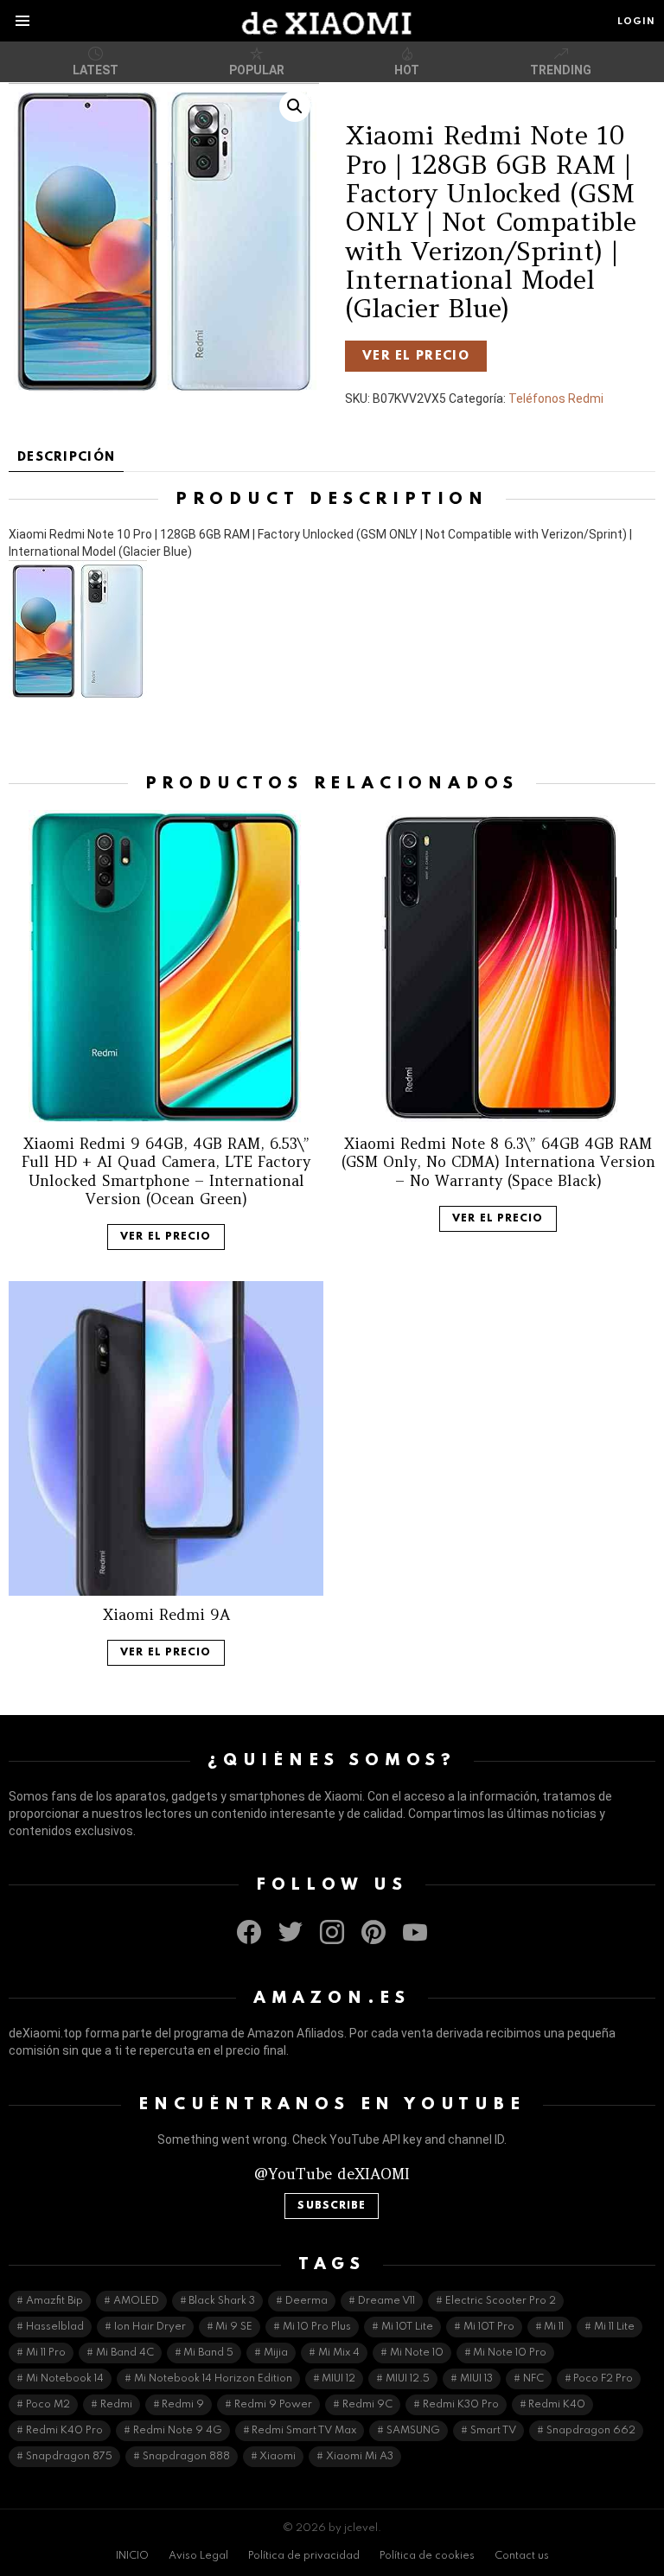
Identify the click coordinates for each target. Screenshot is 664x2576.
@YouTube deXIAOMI (332, 2174)
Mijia (276, 2353)
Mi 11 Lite (614, 2327)
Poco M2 (48, 2405)
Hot (407, 70)
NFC (533, 2379)
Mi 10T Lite (407, 2327)
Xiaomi (278, 2457)
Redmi (116, 2405)
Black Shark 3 (222, 2301)
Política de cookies (427, 2556)
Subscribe (332, 2206)
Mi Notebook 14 (65, 2379)
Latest (96, 70)
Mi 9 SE (234, 2327)
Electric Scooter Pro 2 (501, 2301)
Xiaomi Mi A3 (360, 2457)
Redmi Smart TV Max (304, 2431)
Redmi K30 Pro (461, 2405)
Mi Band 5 (208, 2353)
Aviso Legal (198, 2556)
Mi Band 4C (125, 2353)
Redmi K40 (557, 2405)
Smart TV (493, 2431)
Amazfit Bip (54, 2301)
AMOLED (136, 2301)
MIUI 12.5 (408, 2379)
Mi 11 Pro (46, 2353)
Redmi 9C (367, 2405)
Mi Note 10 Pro (510, 2353)
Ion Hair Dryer (150, 2327)
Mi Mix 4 (339, 2353)
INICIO (132, 2556)
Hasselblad (55, 2327)
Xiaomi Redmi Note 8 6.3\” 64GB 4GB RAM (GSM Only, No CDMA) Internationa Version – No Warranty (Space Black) (498, 1162)
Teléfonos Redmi (556, 399)
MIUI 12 (338, 2379)
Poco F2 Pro (603, 2379)
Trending (561, 70)
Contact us (522, 2556)
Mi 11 (554, 2327)
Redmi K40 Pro (64, 2431)
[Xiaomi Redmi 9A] (166, 1438)
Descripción (66, 457)
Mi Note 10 (417, 2353)
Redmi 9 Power (273, 2405)
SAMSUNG (413, 2431)
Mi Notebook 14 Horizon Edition (213, 2379)
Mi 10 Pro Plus (317, 2327)
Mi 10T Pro (489, 2327)
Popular (257, 70)
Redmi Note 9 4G (178, 2431)
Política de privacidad (304, 2556)
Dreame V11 (386, 2301)
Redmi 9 (183, 2405)
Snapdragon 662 (591, 2431)
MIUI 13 (476, 2379)
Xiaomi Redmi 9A (166, 1615)
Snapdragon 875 (69, 2457)
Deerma (306, 2301)
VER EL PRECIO (416, 356)
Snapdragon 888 (186, 2457)
